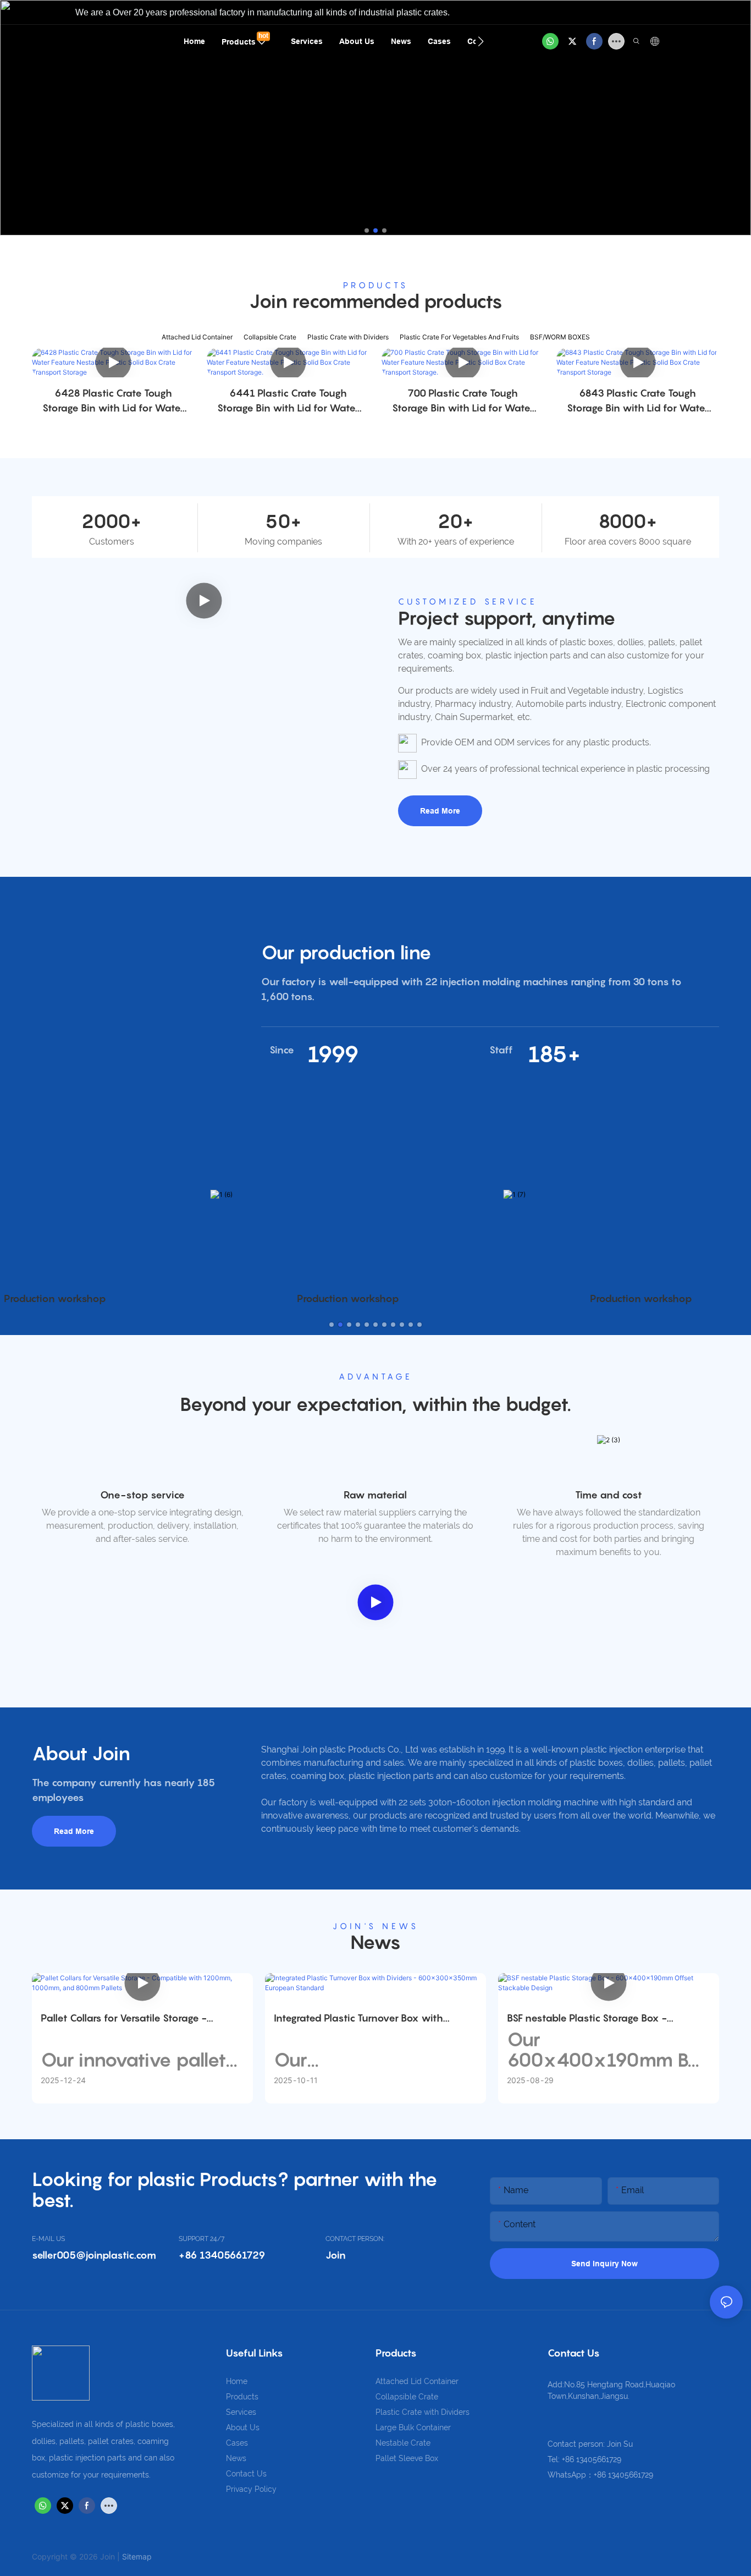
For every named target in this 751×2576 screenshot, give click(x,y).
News (236, 2458)
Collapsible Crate (407, 2397)
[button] (481, 41)
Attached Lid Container (417, 2381)
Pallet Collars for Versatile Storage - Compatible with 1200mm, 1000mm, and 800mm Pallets (137, 2019)
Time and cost (609, 1495)
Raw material (375, 1495)
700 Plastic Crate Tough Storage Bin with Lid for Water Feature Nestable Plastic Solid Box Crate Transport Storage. (463, 401)
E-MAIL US (48, 2239)
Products (242, 2397)
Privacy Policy (251, 2489)
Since (282, 1050)
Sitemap (137, 2556)
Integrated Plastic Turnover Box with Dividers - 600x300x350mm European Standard (366, 2019)
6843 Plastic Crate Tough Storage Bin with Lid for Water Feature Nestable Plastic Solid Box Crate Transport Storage (638, 401)
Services (241, 2412)
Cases (237, 2443)
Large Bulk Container (413, 2427)
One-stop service (142, 1495)
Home (237, 2381)
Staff (501, 1050)
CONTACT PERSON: (355, 2239)
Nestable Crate (403, 2443)
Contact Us (246, 2474)
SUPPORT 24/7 (201, 2239)
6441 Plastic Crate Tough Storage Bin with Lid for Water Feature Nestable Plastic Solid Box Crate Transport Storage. (288, 401)
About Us (243, 2427)
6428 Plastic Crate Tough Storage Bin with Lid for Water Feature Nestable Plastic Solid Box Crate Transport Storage (113, 401)
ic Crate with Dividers (432, 2412)
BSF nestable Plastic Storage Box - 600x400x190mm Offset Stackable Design (608, 2019)
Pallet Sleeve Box (407, 2458)
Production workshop (348, 1298)
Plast (385, 2412)
